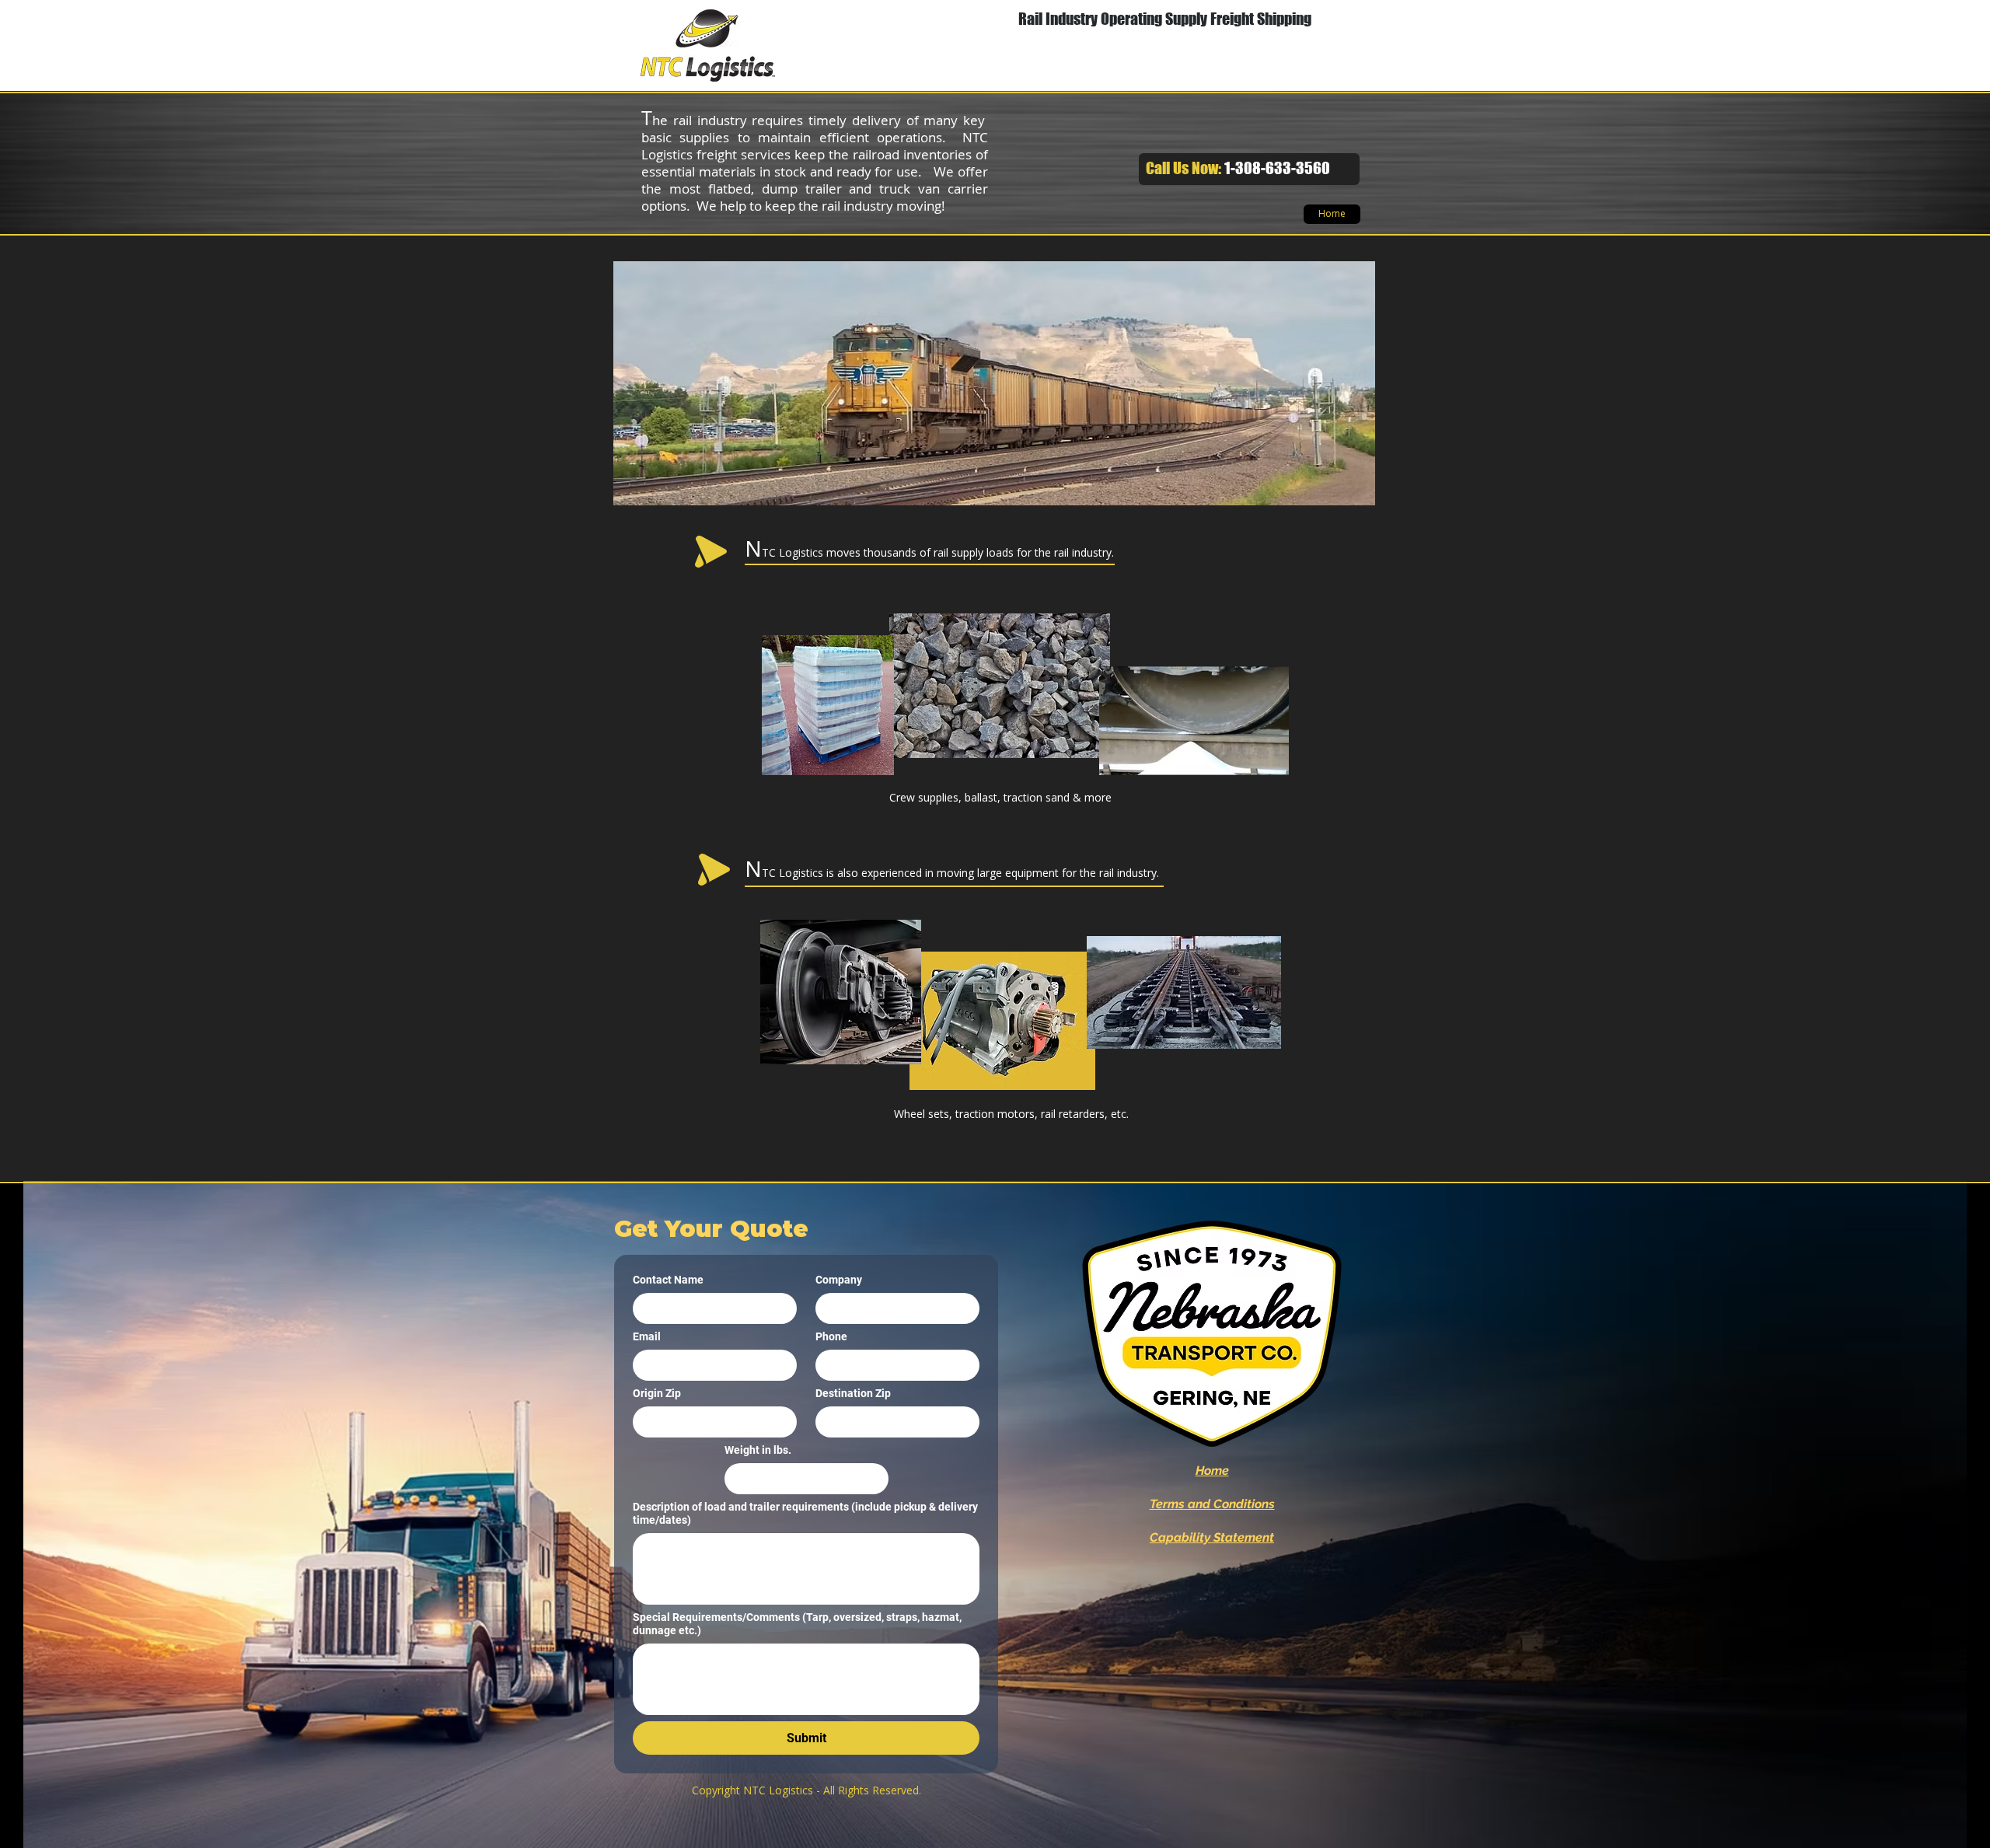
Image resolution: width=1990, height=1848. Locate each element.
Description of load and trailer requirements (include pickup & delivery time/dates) (805, 1513)
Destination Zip (853, 1393)
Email (647, 1336)
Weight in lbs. (758, 1450)
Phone (831, 1336)
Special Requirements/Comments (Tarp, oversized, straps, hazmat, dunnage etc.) (797, 1624)
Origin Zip (657, 1393)
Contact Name (668, 1280)
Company (839, 1280)
